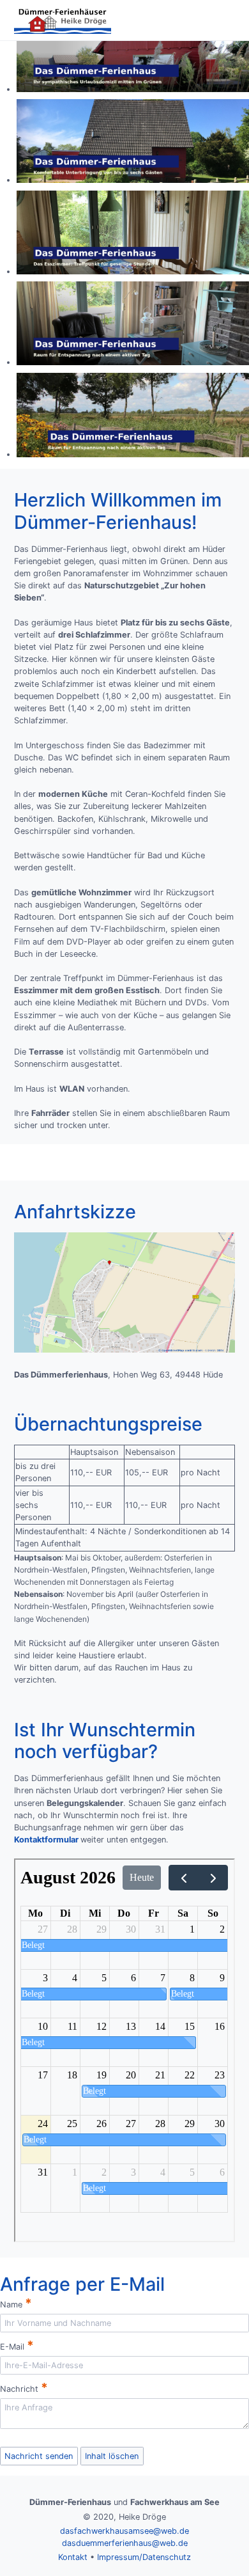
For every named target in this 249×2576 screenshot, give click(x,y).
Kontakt (73, 2557)
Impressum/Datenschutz (144, 2557)
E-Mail (17, 2345)
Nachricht (24, 2387)
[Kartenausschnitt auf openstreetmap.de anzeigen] (124, 1350)
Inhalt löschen (112, 2456)
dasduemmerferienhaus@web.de (125, 2543)
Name (16, 2303)
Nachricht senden (39, 2456)
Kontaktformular (46, 1840)
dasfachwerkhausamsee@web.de (124, 2531)
